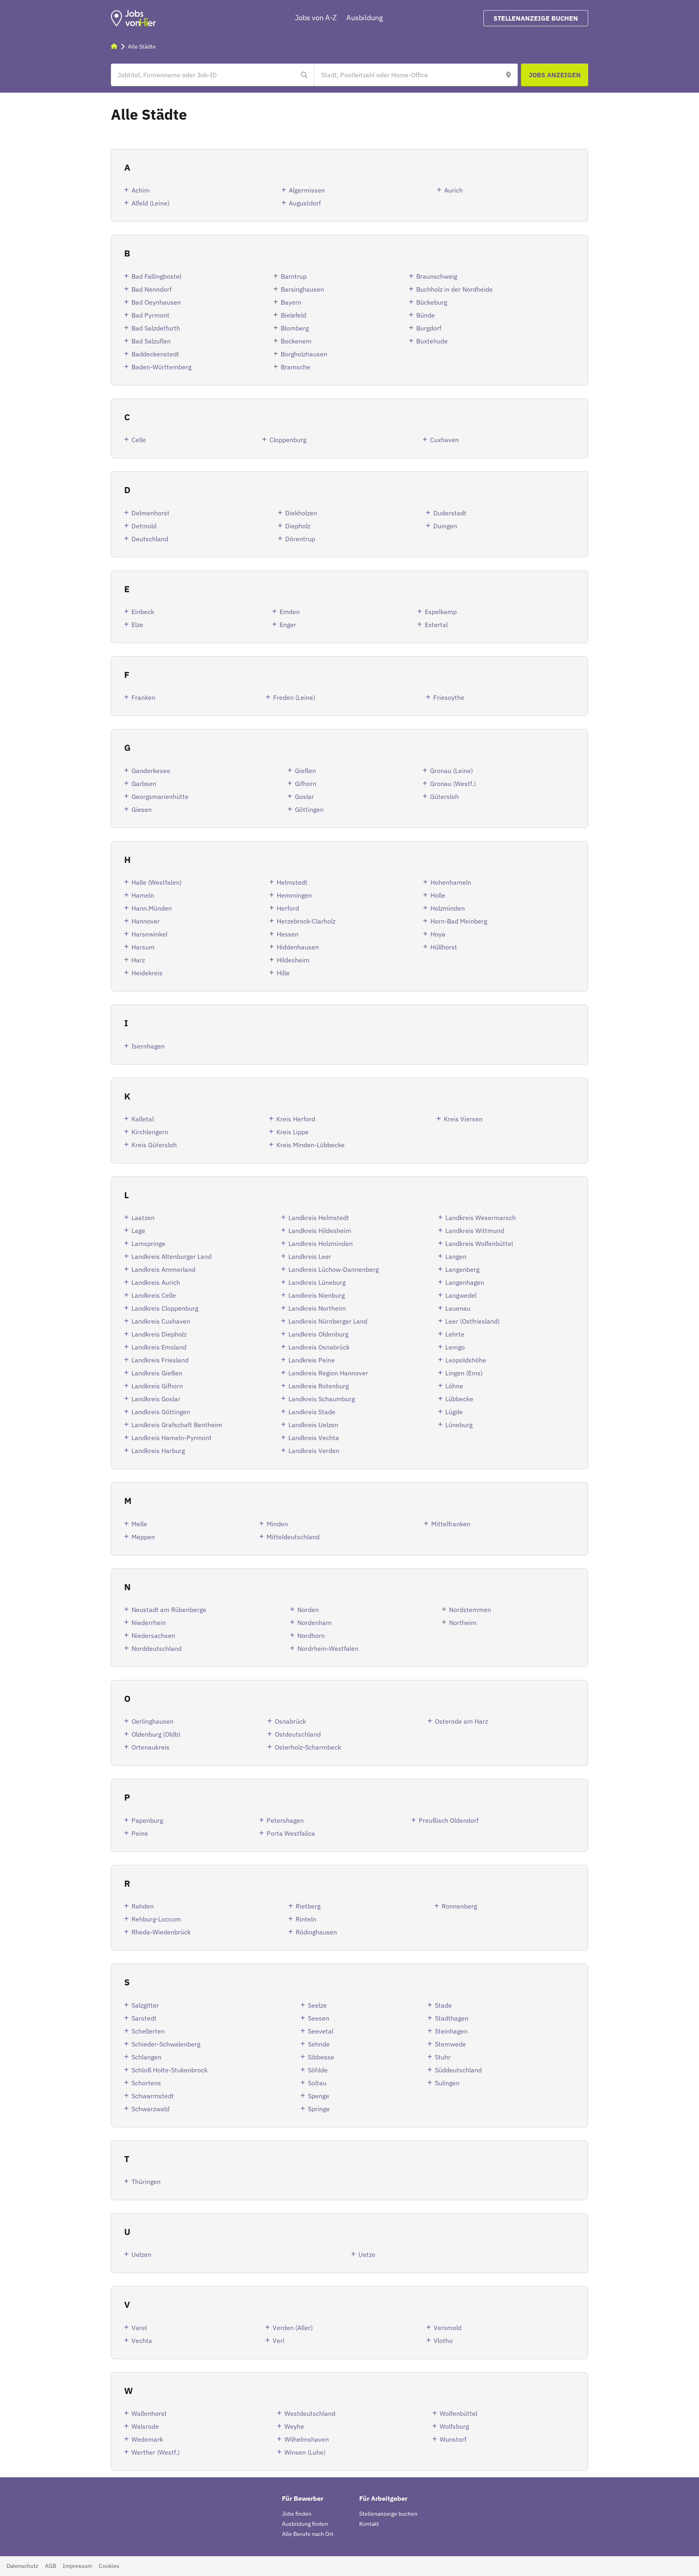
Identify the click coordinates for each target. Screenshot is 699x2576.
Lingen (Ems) (464, 1373)
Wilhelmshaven (307, 2439)
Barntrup (294, 276)
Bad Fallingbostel (156, 276)
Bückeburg (432, 302)
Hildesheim (293, 960)
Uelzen (141, 2254)
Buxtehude (432, 341)
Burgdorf (429, 328)
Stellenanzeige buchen (388, 2514)
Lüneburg (459, 1425)
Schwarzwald (150, 2109)
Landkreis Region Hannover (328, 1373)
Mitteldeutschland (293, 1537)
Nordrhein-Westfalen (328, 1648)
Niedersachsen (153, 1635)
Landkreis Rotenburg (319, 1386)
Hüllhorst (444, 947)
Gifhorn (306, 784)
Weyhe (294, 2426)
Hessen (288, 934)
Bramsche (295, 367)
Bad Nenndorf (151, 289)
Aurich (453, 190)
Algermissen (307, 190)
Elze (137, 625)
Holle (438, 895)
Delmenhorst (150, 513)
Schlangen (146, 2057)
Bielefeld (293, 315)
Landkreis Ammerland (163, 1269)
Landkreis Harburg (158, 1451)
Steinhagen (451, 2031)
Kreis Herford (296, 1119)
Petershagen (285, 1820)
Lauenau (458, 1308)
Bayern (291, 302)
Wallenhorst (149, 2413)
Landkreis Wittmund (475, 1231)
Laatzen (143, 1218)
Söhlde (318, 2070)
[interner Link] (133, 18)
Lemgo (455, 1347)
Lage (138, 1231)
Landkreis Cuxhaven (161, 1321)
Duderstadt (450, 513)
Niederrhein (149, 1623)
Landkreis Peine (312, 1360)
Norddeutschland (157, 1648)
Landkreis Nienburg (317, 1295)
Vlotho (443, 2341)
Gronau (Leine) (451, 771)
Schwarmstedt (153, 2096)
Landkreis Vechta (314, 1438)
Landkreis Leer (310, 1256)
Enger (288, 625)
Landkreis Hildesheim (320, 1231)
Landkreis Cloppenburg (165, 1308)
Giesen (142, 809)
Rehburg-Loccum (156, 1919)
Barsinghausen (302, 289)
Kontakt (369, 2524)
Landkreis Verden (314, 1451)
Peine (140, 1833)
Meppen (143, 1537)
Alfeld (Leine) (150, 203)
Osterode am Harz (461, 1721)
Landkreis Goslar (156, 1399)
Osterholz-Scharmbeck (308, 1747)
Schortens (146, 2083)
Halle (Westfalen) (157, 882)
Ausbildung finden (305, 2524)
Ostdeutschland (298, 1734)
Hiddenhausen (298, 947)
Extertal (436, 625)
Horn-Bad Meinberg (459, 921)
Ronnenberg (459, 1906)
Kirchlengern (150, 1132)
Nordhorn (311, 1635)
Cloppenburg (288, 440)
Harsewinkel (149, 934)
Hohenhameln (451, 882)
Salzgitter (145, 2005)
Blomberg (295, 328)
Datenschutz (22, 2566)
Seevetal (321, 2031)
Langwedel (461, 1295)
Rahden (143, 1906)
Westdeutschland (310, 2413)
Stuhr (443, 2057)
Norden (308, 1610)
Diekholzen (301, 513)
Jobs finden (297, 2514)
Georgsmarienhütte (160, 797)
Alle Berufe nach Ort (308, 2534)
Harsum (143, 947)
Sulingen (447, 2083)
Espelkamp (441, 612)
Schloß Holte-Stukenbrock (169, 2070)
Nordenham (315, 1623)
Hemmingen (294, 895)
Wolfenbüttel (459, 2413)
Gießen (305, 771)
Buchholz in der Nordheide (454, 289)
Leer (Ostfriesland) (472, 1321)
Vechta (142, 2341)
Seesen (319, 2018)
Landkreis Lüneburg (317, 1282)
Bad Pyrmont (150, 315)
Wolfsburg (454, 2426)
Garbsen (144, 784)
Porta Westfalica (291, 1833)
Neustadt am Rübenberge (169, 1610)
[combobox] (204, 75)
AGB (51, 2566)
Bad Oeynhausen (156, 302)
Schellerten (148, 2031)
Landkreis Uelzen (313, 1425)
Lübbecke (459, 1399)
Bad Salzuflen (151, 341)
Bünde (426, 315)
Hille (283, 973)
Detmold (144, 526)
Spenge (319, 2096)
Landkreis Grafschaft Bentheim (177, 1425)
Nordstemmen (470, 1610)
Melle (139, 1524)
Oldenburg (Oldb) (156, 1734)
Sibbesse (321, 2057)
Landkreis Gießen (157, 1373)
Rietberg (308, 1906)
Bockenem (296, 341)
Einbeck (143, 612)
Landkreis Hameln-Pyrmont (172, 1438)
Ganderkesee (151, 771)
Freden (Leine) (294, 697)
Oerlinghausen (153, 1721)
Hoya (438, 934)
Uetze (367, 2254)
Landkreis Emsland (159, 1347)
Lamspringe (148, 1244)
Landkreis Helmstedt (319, 1218)
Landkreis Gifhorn (157, 1386)
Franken (143, 697)
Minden (277, 1524)
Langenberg (462, 1269)
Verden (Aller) (293, 2328)
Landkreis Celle (154, 1295)
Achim (141, 190)
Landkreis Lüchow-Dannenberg (334, 1269)
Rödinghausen (316, 1932)
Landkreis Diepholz (159, 1334)
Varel (139, 2328)
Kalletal (143, 1119)
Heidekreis (147, 973)
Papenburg (147, 1820)
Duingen (445, 526)
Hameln (143, 895)
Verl (279, 2341)
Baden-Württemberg (161, 367)
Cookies (109, 2566)
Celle (139, 440)
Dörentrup (300, 539)
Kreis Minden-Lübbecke (310, 1145)
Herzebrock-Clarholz (306, 921)
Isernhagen (148, 1046)
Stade (443, 2005)
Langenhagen (465, 1282)
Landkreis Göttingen (161, 1412)
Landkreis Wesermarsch (481, 1218)
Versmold (448, 2328)
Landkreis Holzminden (321, 1244)
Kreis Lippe (292, 1132)
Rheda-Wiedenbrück (161, 1932)
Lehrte (455, 1334)
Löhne (454, 1386)
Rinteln (306, 1919)
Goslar (304, 797)
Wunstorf (453, 2439)
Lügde (454, 1412)
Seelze (317, 2005)
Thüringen (146, 2182)
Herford (288, 908)
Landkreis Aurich (156, 1282)
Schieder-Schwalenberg (166, 2044)
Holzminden (448, 908)
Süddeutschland (458, 2070)
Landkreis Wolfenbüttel (479, 1244)
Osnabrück (290, 1721)
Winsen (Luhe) (305, 2452)
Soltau (317, 2083)
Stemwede (450, 2044)
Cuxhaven (444, 440)
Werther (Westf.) (156, 2452)
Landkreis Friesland (160, 1360)
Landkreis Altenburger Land (172, 1256)
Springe (319, 2109)
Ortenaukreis (150, 1747)
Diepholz (298, 526)
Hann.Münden (152, 908)
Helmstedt (292, 882)
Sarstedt (144, 2018)
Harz (138, 960)
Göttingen (309, 809)
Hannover (146, 921)
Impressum (77, 2566)
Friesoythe (449, 697)
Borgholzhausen (304, 354)
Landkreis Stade (312, 1412)
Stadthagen (452, 2018)
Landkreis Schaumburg (322, 1399)
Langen (456, 1256)
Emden (290, 612)
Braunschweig (437, 276)
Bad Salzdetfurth (156, 328)
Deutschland (150, 539)
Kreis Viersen (463, 1119)
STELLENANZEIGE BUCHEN (536, 18)
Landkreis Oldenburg (318, 1334)
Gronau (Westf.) (453, 784)
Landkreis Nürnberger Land (328, 1321)
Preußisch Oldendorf (449, 1820)
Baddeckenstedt (155, 354)
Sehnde (319, 2044)
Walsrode (145, 2426)
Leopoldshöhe (466, 1360)
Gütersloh (444, 797)
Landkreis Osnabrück (319, 1347)
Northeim (463, 1623)
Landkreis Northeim (317, 1308)
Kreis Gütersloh (154, 1145)
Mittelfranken (451, 1524)
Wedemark (147, 2439)
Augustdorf (305, 203)
